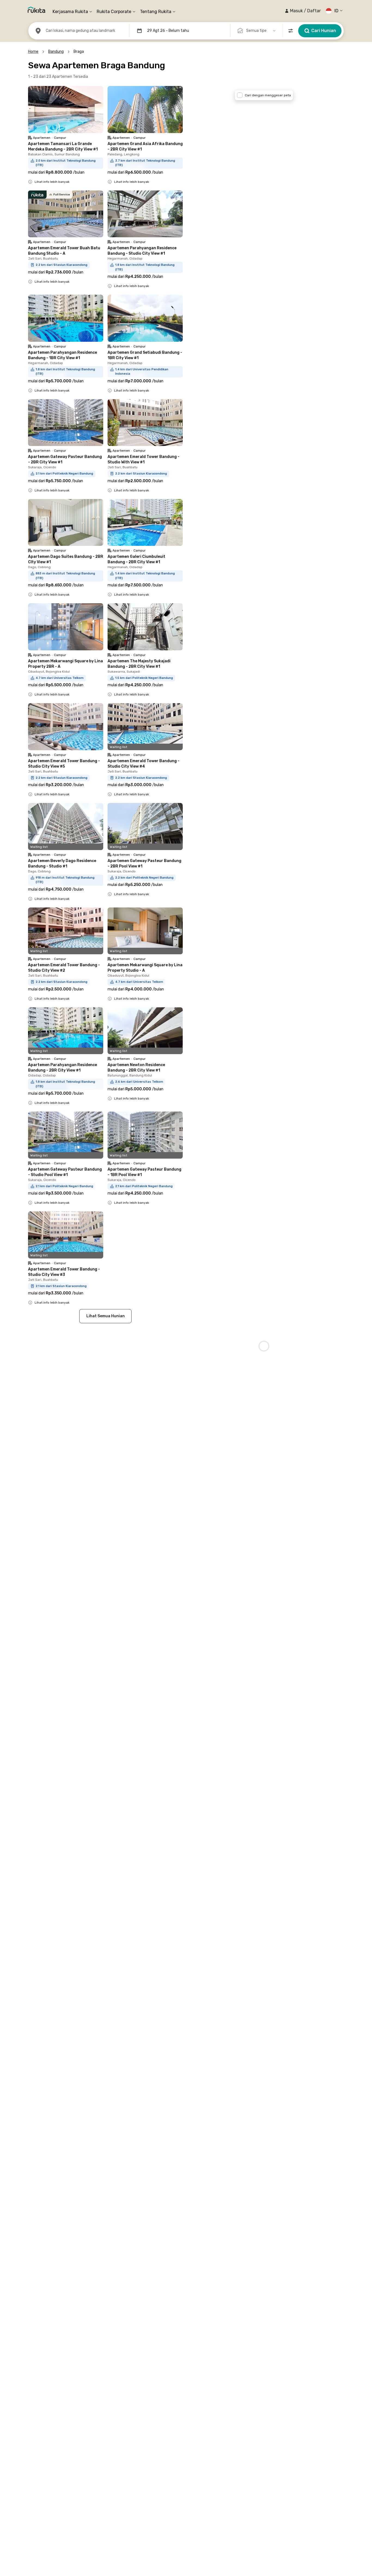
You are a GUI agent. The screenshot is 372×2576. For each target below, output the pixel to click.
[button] (303, 11)
